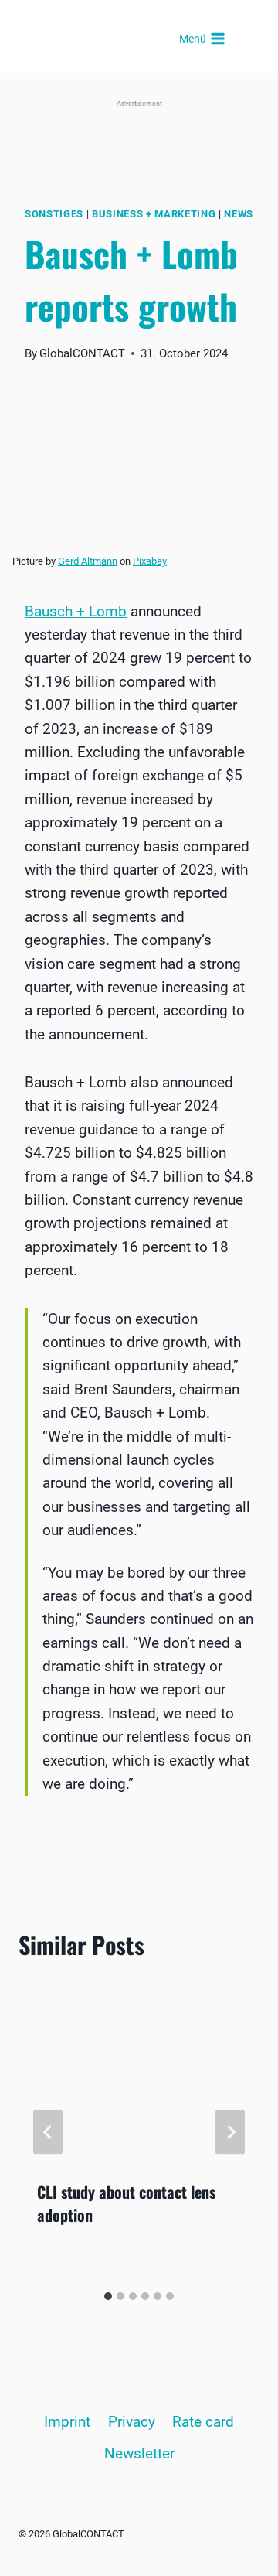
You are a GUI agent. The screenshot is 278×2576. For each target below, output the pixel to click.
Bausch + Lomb (76, 611)
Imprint (67, 2422)
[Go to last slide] (48, 2132)
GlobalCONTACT (82, 353)
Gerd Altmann (88, 561)
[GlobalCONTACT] (110, 39)
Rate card (203, 2422)
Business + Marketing (154, 214)
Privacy (132, 2422)
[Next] (230, 2132)
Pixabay (150, 561)
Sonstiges (54, 214)
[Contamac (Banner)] (139, 136)
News (239, 214)
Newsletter (139, 2453)
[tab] (108, 2296)
